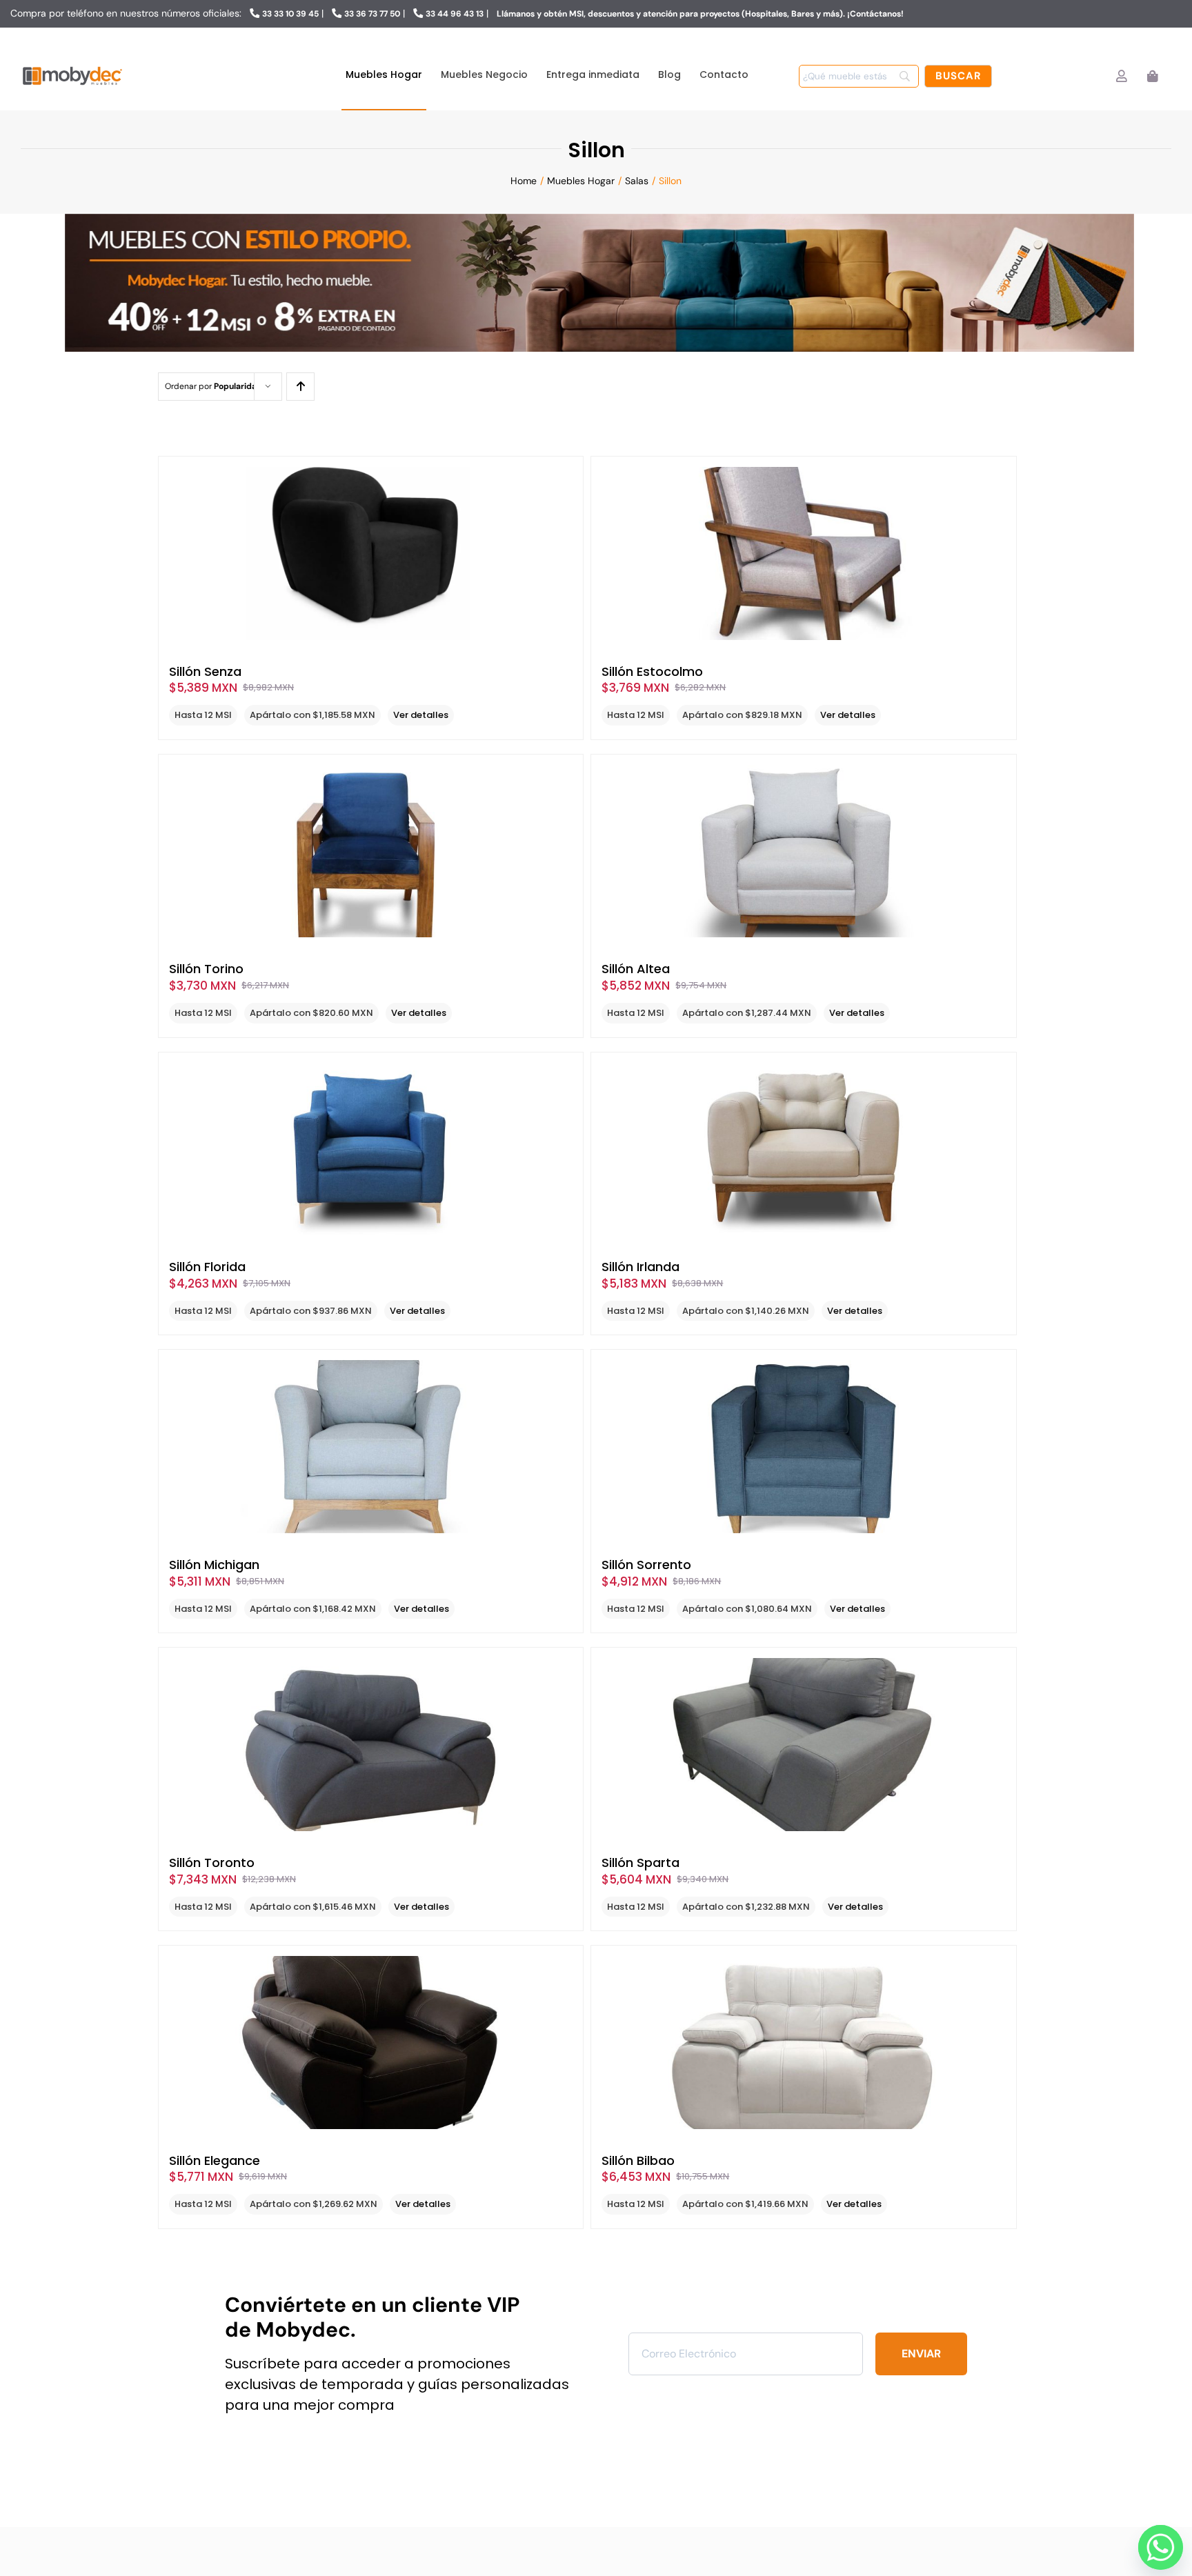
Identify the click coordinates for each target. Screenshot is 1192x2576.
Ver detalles (421, 715)
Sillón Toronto (212, 1863)
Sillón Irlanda (640, 1267)
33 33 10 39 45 (290, 14)
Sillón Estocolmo (652, 671)
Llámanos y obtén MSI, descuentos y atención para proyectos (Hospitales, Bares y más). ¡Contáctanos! (700, 14)
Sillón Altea (636, 969)
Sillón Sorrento (646, 1565)
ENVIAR (921, 2354)
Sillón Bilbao (638, 2160)
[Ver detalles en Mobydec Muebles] (371, 553)
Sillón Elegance (215, 2160)
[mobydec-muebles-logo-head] (72, 67)
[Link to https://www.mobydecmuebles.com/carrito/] (1152, 76)
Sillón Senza (205, 671)
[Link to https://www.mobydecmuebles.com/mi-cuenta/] (1121, 76)
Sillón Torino (206, 969)
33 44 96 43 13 (455, 14)
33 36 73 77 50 (372, 14)
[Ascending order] (300, 387)
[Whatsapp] (1157, 2544)
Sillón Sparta (640, 1863)
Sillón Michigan (214, 1565)
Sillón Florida (207, 1267)
